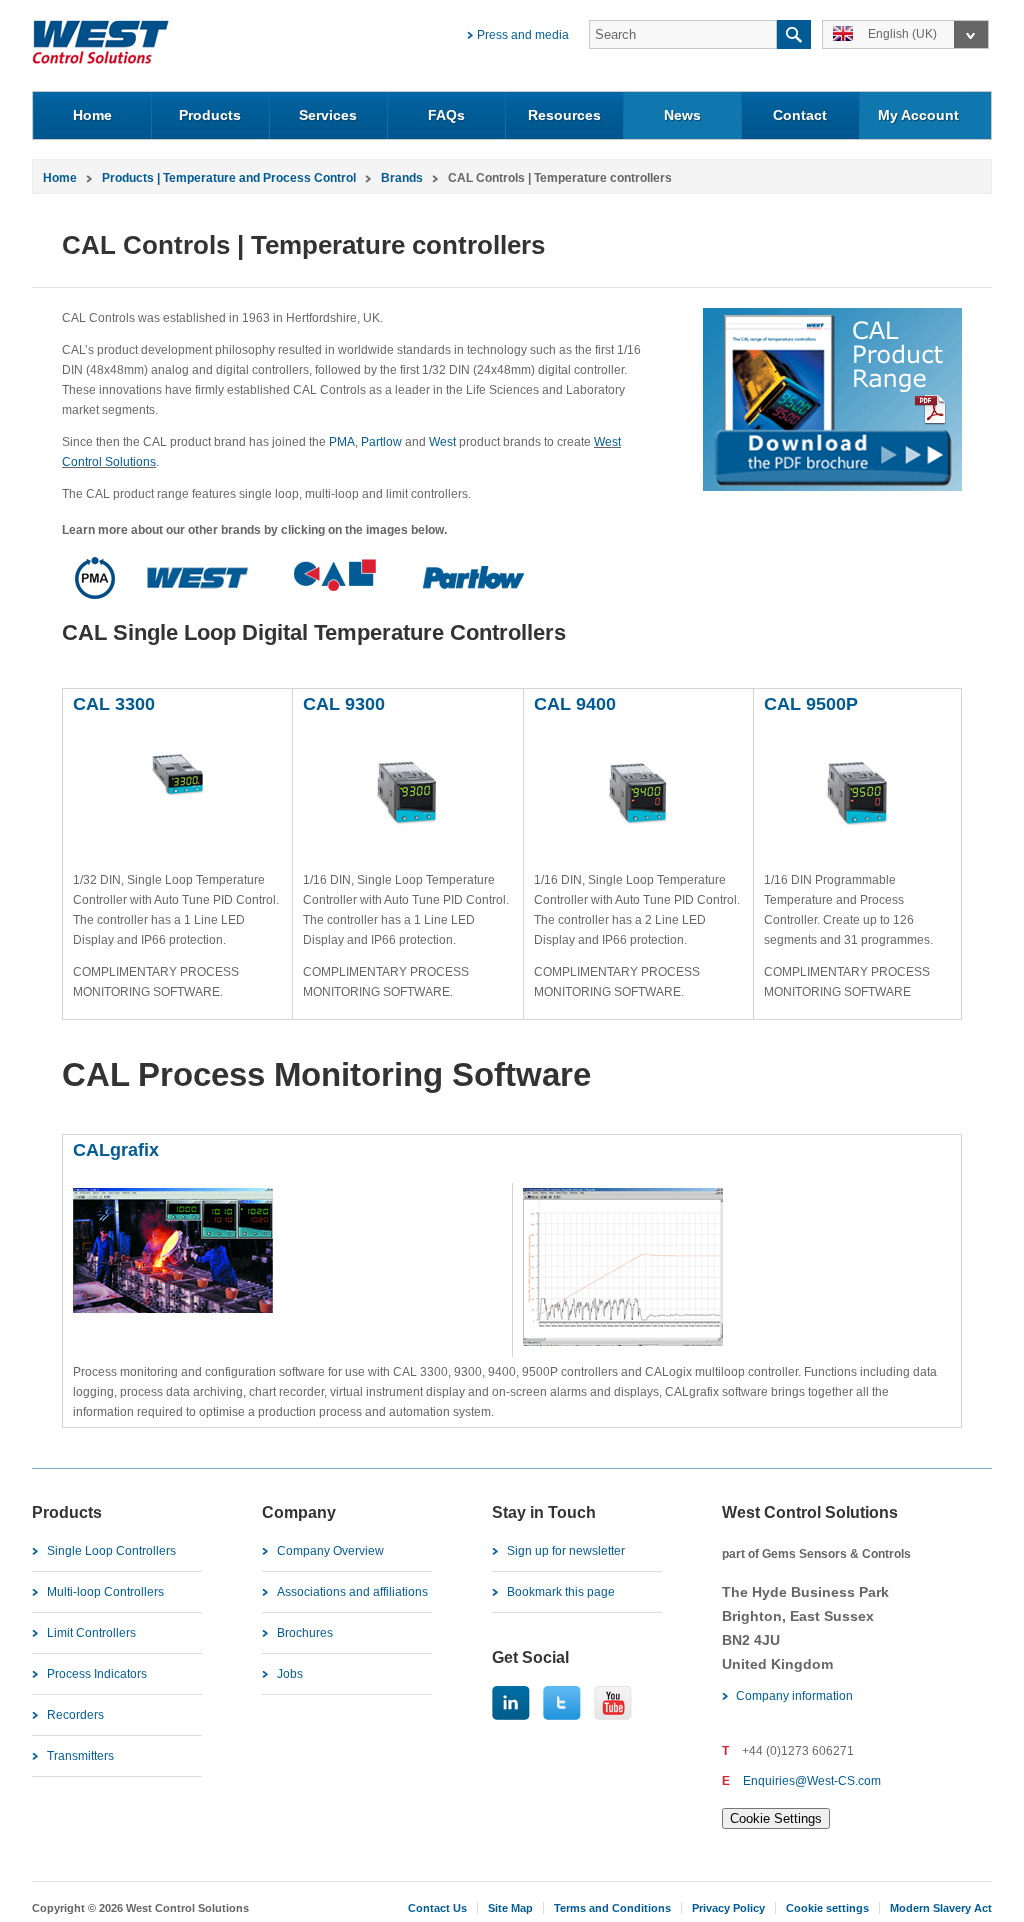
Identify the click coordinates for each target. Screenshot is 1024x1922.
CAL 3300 (116, 704)
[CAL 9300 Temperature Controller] (408, 838)
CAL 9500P (813, 704)
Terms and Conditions (612, 1908)
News (682, 115)
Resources (564, 115)
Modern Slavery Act (941, 1908)
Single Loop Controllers (111, 1551)
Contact (800, 115)
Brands (402, 178)
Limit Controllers (91, 1633)
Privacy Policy (728, 1908)
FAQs (446, 115)
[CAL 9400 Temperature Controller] (638, 838)
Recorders (75, 1715)
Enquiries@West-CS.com (812, 1781)
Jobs (290, 1674)
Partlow (381, 442)
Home (92, 115)
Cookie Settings (776, 1818)
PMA (342, 442)
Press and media (523, 35)
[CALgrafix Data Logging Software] (173, 1309)
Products (210, 115)
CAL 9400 (575, 704)
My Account (918, 115)
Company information (794, 1696)
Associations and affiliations (352, 1592)
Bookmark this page (561, 1592)
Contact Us (437, 1908)
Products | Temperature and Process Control (229, 178)
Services (328, 115)
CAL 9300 (344, 704)
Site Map (510, 1908)
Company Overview (330, 1551)
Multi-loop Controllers (105, 1592)
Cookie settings (827, 1908)
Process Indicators (97, 1674)
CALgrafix (116, 1150)
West (442, 442)
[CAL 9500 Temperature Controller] (857, 838)
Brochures (305, 1633)
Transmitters (80, 1756)
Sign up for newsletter (566, 1551)
